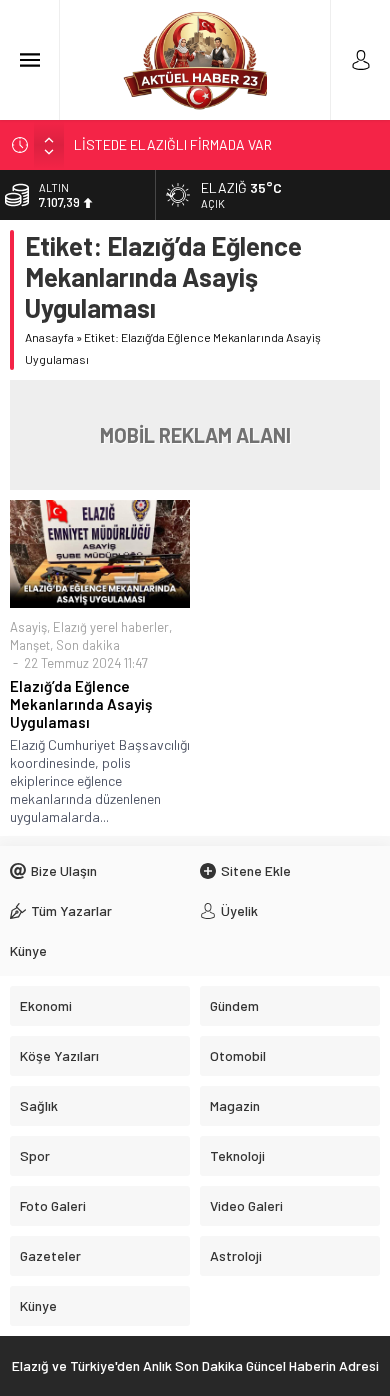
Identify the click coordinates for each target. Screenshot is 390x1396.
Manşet (30, 645)
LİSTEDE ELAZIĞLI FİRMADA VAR (173, 144)
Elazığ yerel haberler (111, 627)
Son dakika (88, 645)
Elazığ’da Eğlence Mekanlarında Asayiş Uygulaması (81, 704)
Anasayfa (49, 337)
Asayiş (28, 627)
